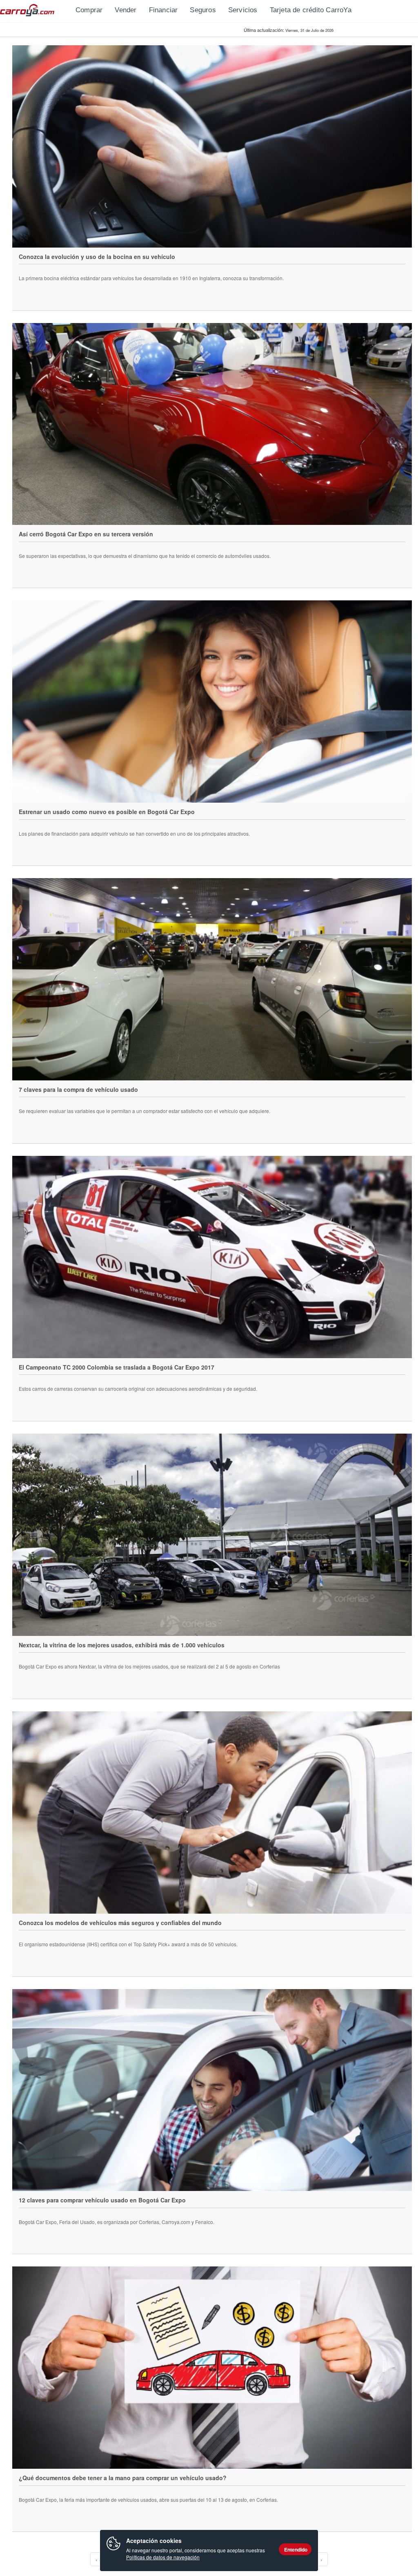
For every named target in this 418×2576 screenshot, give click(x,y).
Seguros (203, 10)
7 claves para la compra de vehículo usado (78, 1089)
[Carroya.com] (35, 10)
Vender (126, 10)
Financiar (163, 10)
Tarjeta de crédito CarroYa (311, 10)
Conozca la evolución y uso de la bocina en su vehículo (97, 257)
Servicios (243, 10)
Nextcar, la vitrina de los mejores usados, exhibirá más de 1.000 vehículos (122, 1645)
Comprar (89, 10)
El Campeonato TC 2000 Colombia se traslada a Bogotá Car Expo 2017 (117, 1367)
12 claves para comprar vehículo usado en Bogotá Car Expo (102, 2200)
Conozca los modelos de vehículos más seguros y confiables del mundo (120, 1923)
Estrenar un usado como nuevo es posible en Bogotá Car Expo (107, 812)
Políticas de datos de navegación (163, 2557)
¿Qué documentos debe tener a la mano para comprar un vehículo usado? (123, 2478)
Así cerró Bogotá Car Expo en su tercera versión (86, 534)
